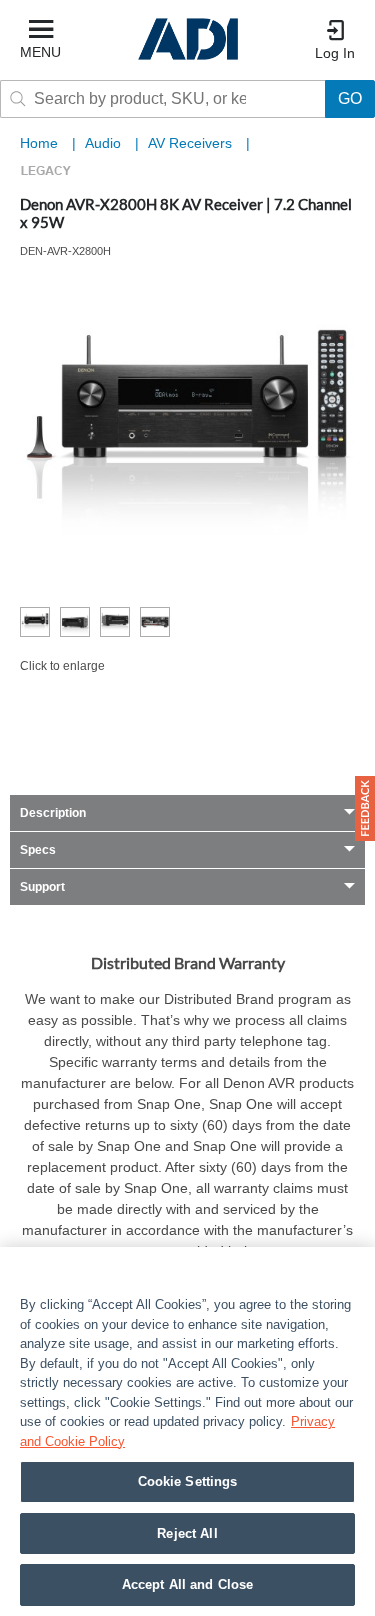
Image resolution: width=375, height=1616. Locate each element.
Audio (105, 143)
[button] (365, 808)
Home (39, 143)
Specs (38, 850)
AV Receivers (192, 143)
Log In (335, 53)
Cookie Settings (188, 1481)
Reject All (187, 1533)
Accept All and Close (188, 1584)
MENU (40, 52)
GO (350, 98)
